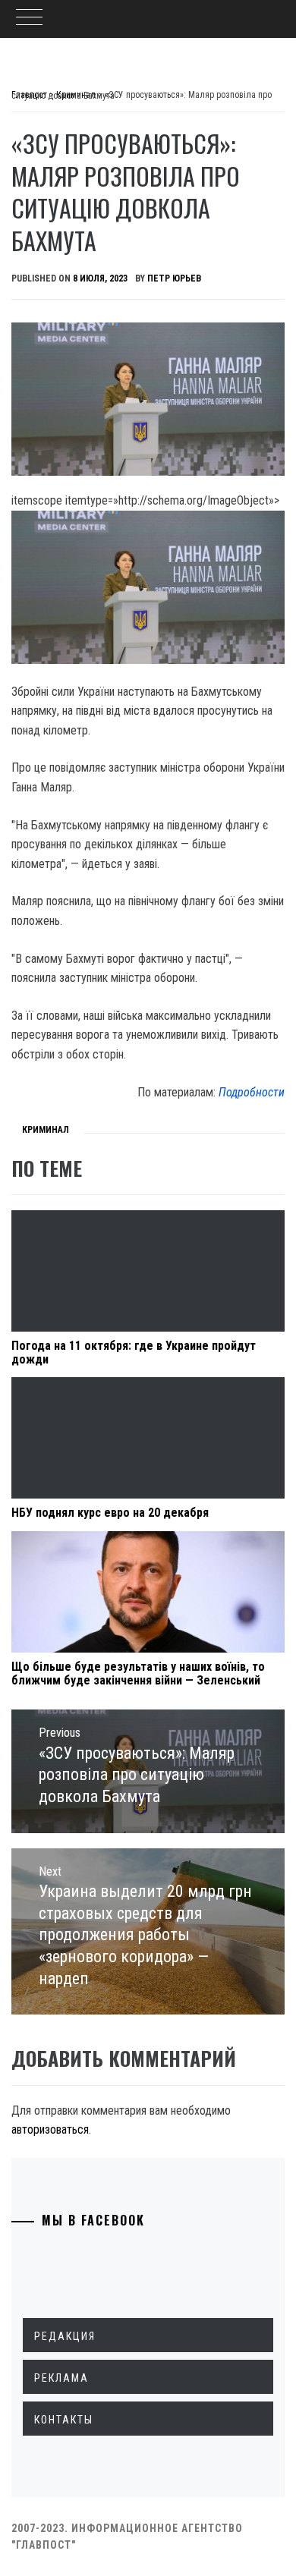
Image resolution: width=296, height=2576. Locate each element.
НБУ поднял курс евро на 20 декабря (110, 1513)
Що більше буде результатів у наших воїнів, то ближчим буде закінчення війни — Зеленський (138, 1673)
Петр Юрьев (174, 278)
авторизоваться (50, 2129)
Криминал (46, 1130)
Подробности (252, 1092)
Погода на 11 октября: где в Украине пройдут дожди (134, 1352)
